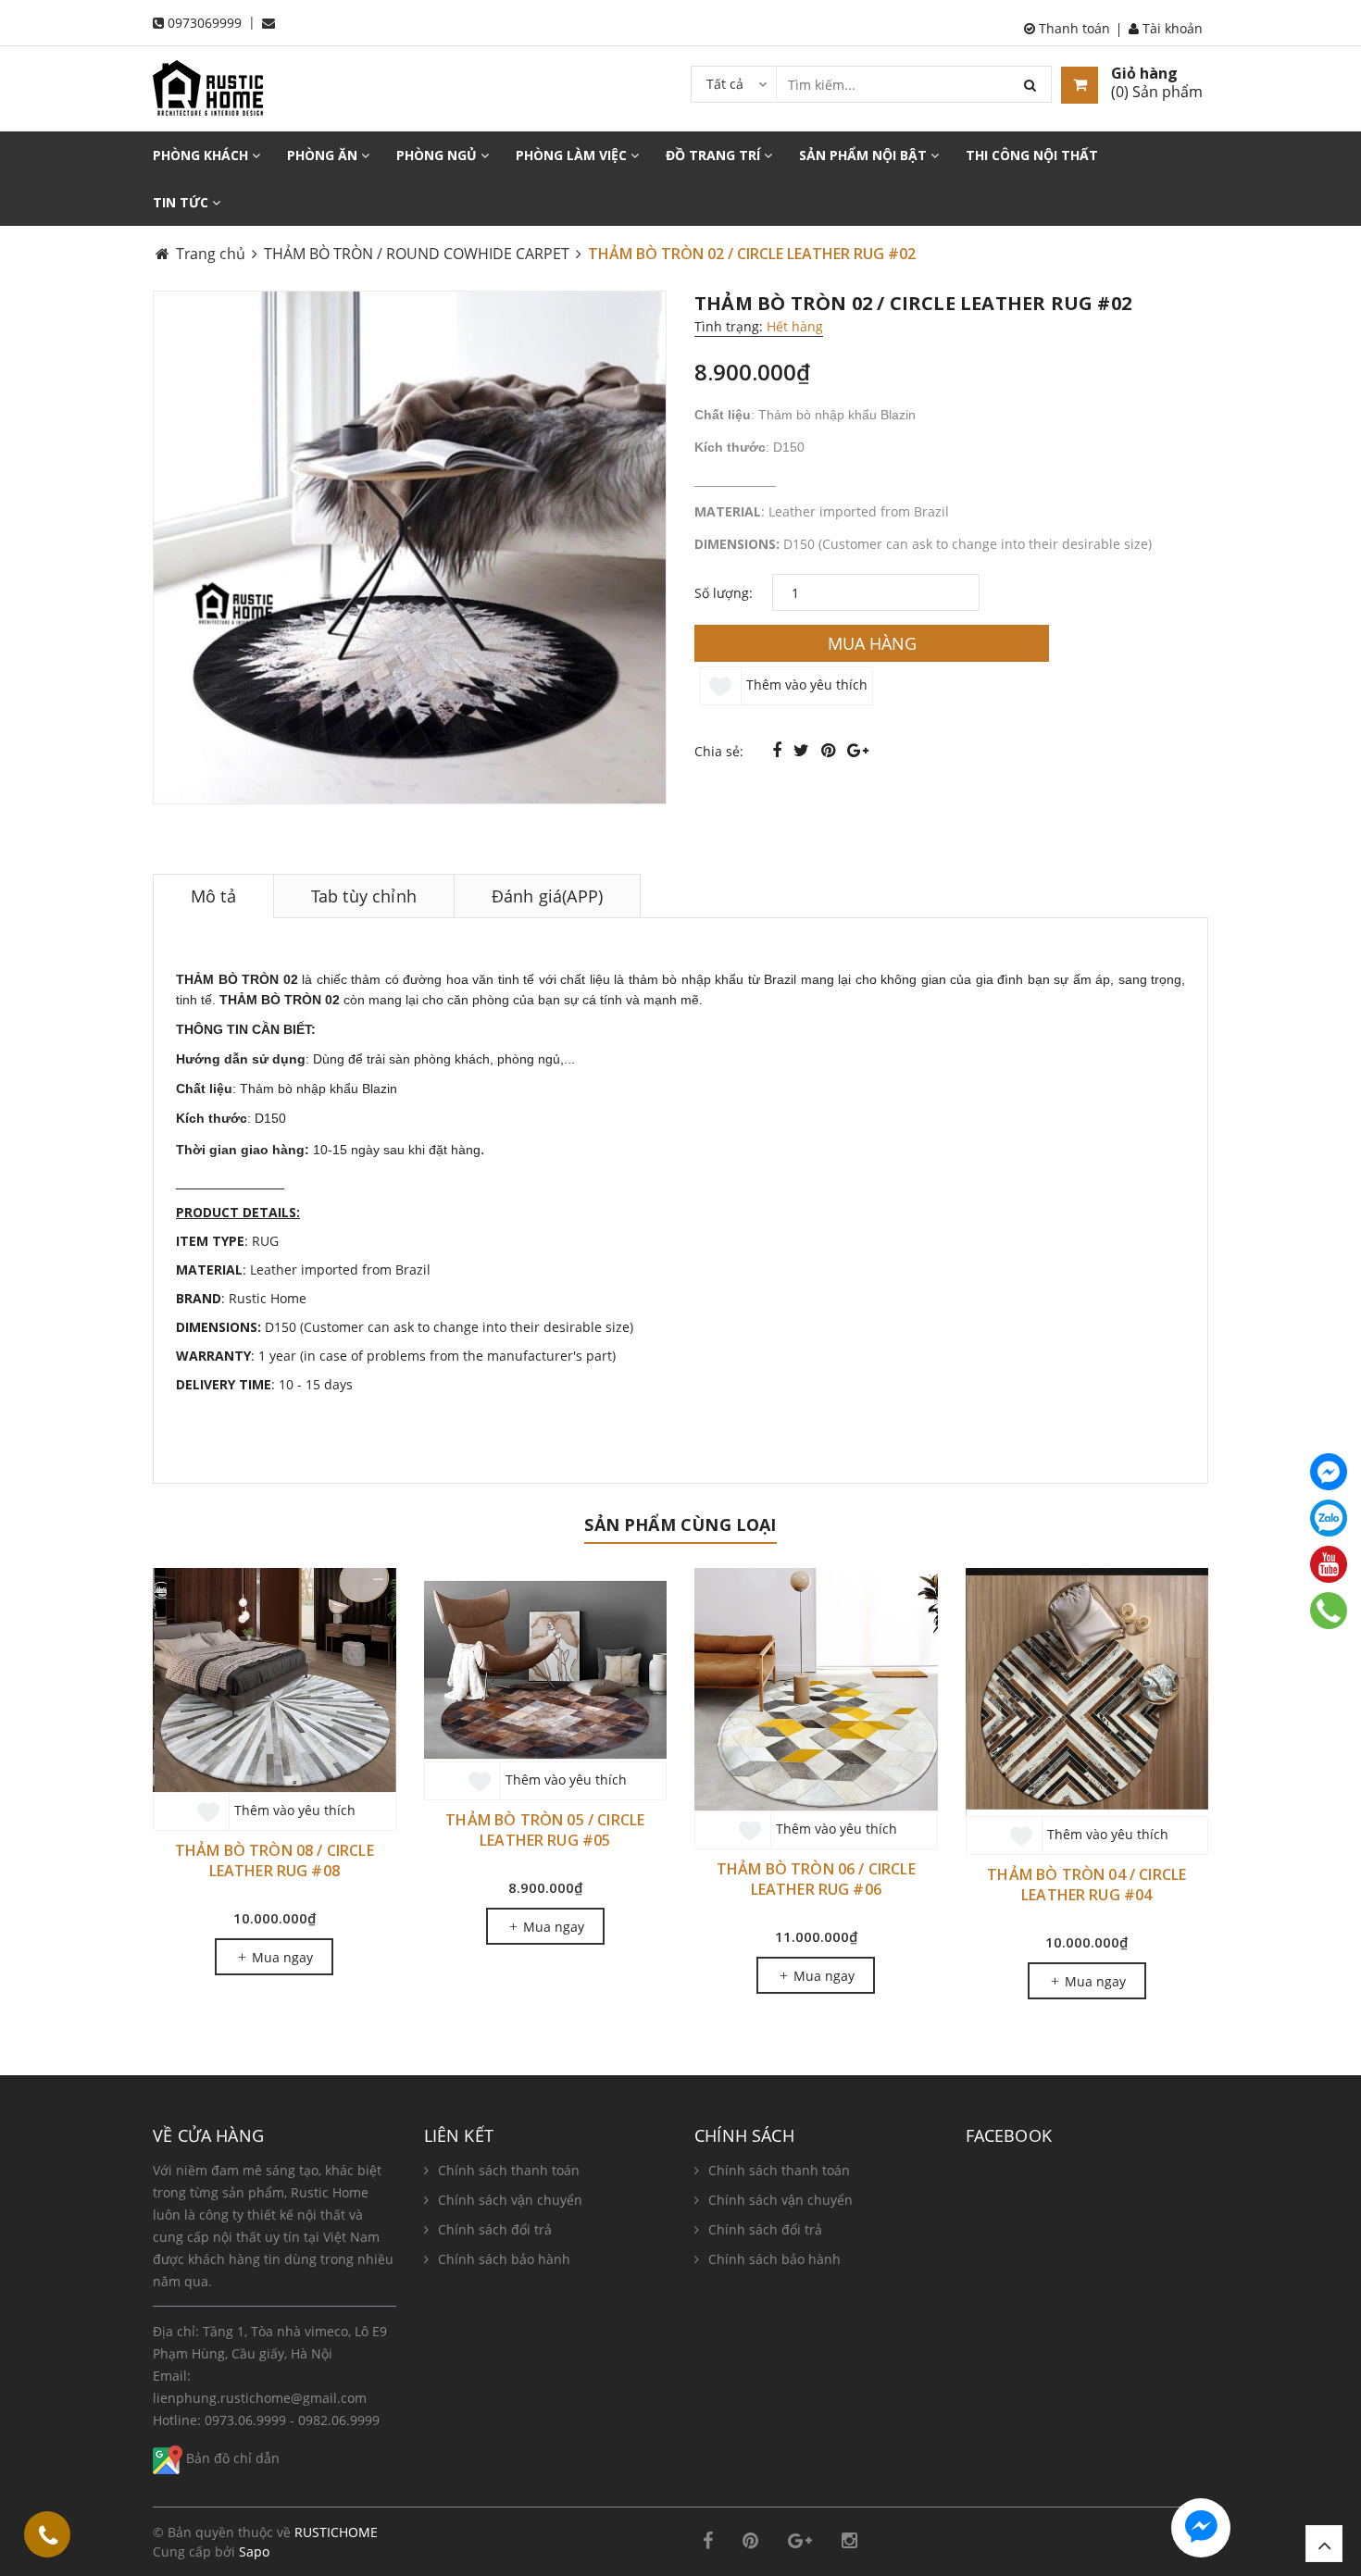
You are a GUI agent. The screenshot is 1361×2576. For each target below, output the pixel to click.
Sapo (254, 2551)
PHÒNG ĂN (324, 155)
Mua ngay (281, 1957)
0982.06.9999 (339, 2420)
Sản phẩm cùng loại (680, 1524)
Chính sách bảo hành (504, 2259)
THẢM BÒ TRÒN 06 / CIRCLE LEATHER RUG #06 (816, 1879)
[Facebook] (1329, 1472)
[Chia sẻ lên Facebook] (779, 750)
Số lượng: (724, 593)
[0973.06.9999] (1329, 1611)
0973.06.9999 (245, 2420)
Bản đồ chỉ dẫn (231, 2458)
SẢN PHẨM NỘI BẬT (865, 155)
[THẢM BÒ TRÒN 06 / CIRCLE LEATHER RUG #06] (816, 1690)
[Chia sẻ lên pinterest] (830, 750)
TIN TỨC (182, 202)
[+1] (858, 750)
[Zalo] (1329, 1518)
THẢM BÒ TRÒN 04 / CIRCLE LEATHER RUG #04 (1086, 1885)
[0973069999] (48, 2538)
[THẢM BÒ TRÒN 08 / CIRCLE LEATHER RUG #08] (275, 1680)
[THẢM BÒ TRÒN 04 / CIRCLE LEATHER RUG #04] (1087, 1692)
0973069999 (205, 23)
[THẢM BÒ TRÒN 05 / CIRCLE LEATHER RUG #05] (546, 1665)
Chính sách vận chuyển (510, 2200)
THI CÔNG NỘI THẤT (1032, 155)
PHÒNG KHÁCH (202, 155)
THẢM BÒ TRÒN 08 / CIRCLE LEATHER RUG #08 (275, 1860)
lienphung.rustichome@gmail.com (260, 2398)
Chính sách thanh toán (509, 2170)
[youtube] (1329, 1564)
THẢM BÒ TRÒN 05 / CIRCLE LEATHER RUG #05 (545, 1830)
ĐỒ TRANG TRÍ (715, 155)
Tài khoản (1171, 28)
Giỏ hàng (1144, 73)
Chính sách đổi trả (495, 2229)
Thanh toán (1073, 28)
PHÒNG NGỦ (438, 155)
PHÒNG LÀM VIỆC (573, 155)
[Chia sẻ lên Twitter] (804, 750)
